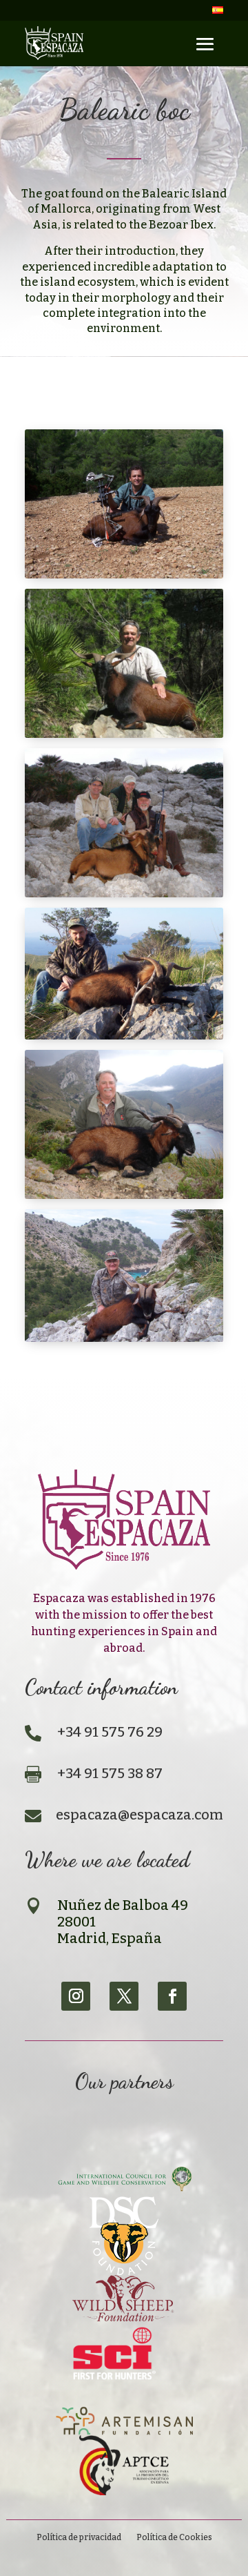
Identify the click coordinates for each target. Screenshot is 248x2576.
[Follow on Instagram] (76, 1996)
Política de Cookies (174, 2537)
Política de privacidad (79, 2537)
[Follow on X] (124, 1996)
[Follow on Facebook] (172, 1996)
